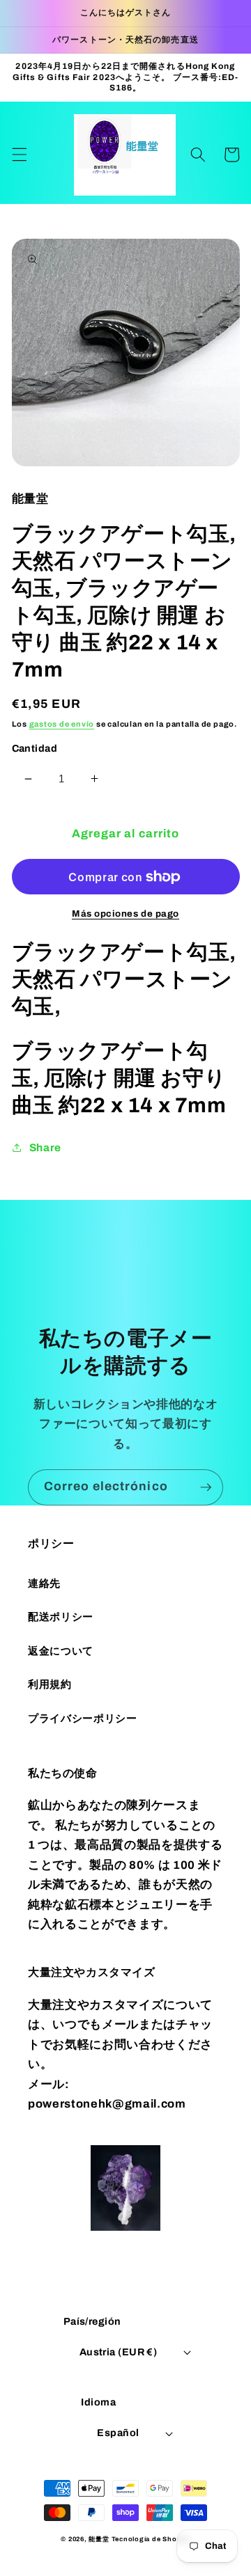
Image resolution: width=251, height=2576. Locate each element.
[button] (19, 155)
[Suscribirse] (206, 1487)
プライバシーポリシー (83, 1718)
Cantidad (35, 748)
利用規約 (50, 1684)
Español (118, 2433)
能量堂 (99, 2539)
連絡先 (44, 1583)
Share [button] (45, 1147)
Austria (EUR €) (119, 2352)
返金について (61, 1651)
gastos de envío (62, 724)
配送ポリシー (61, 1617)
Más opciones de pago (125, 914)
